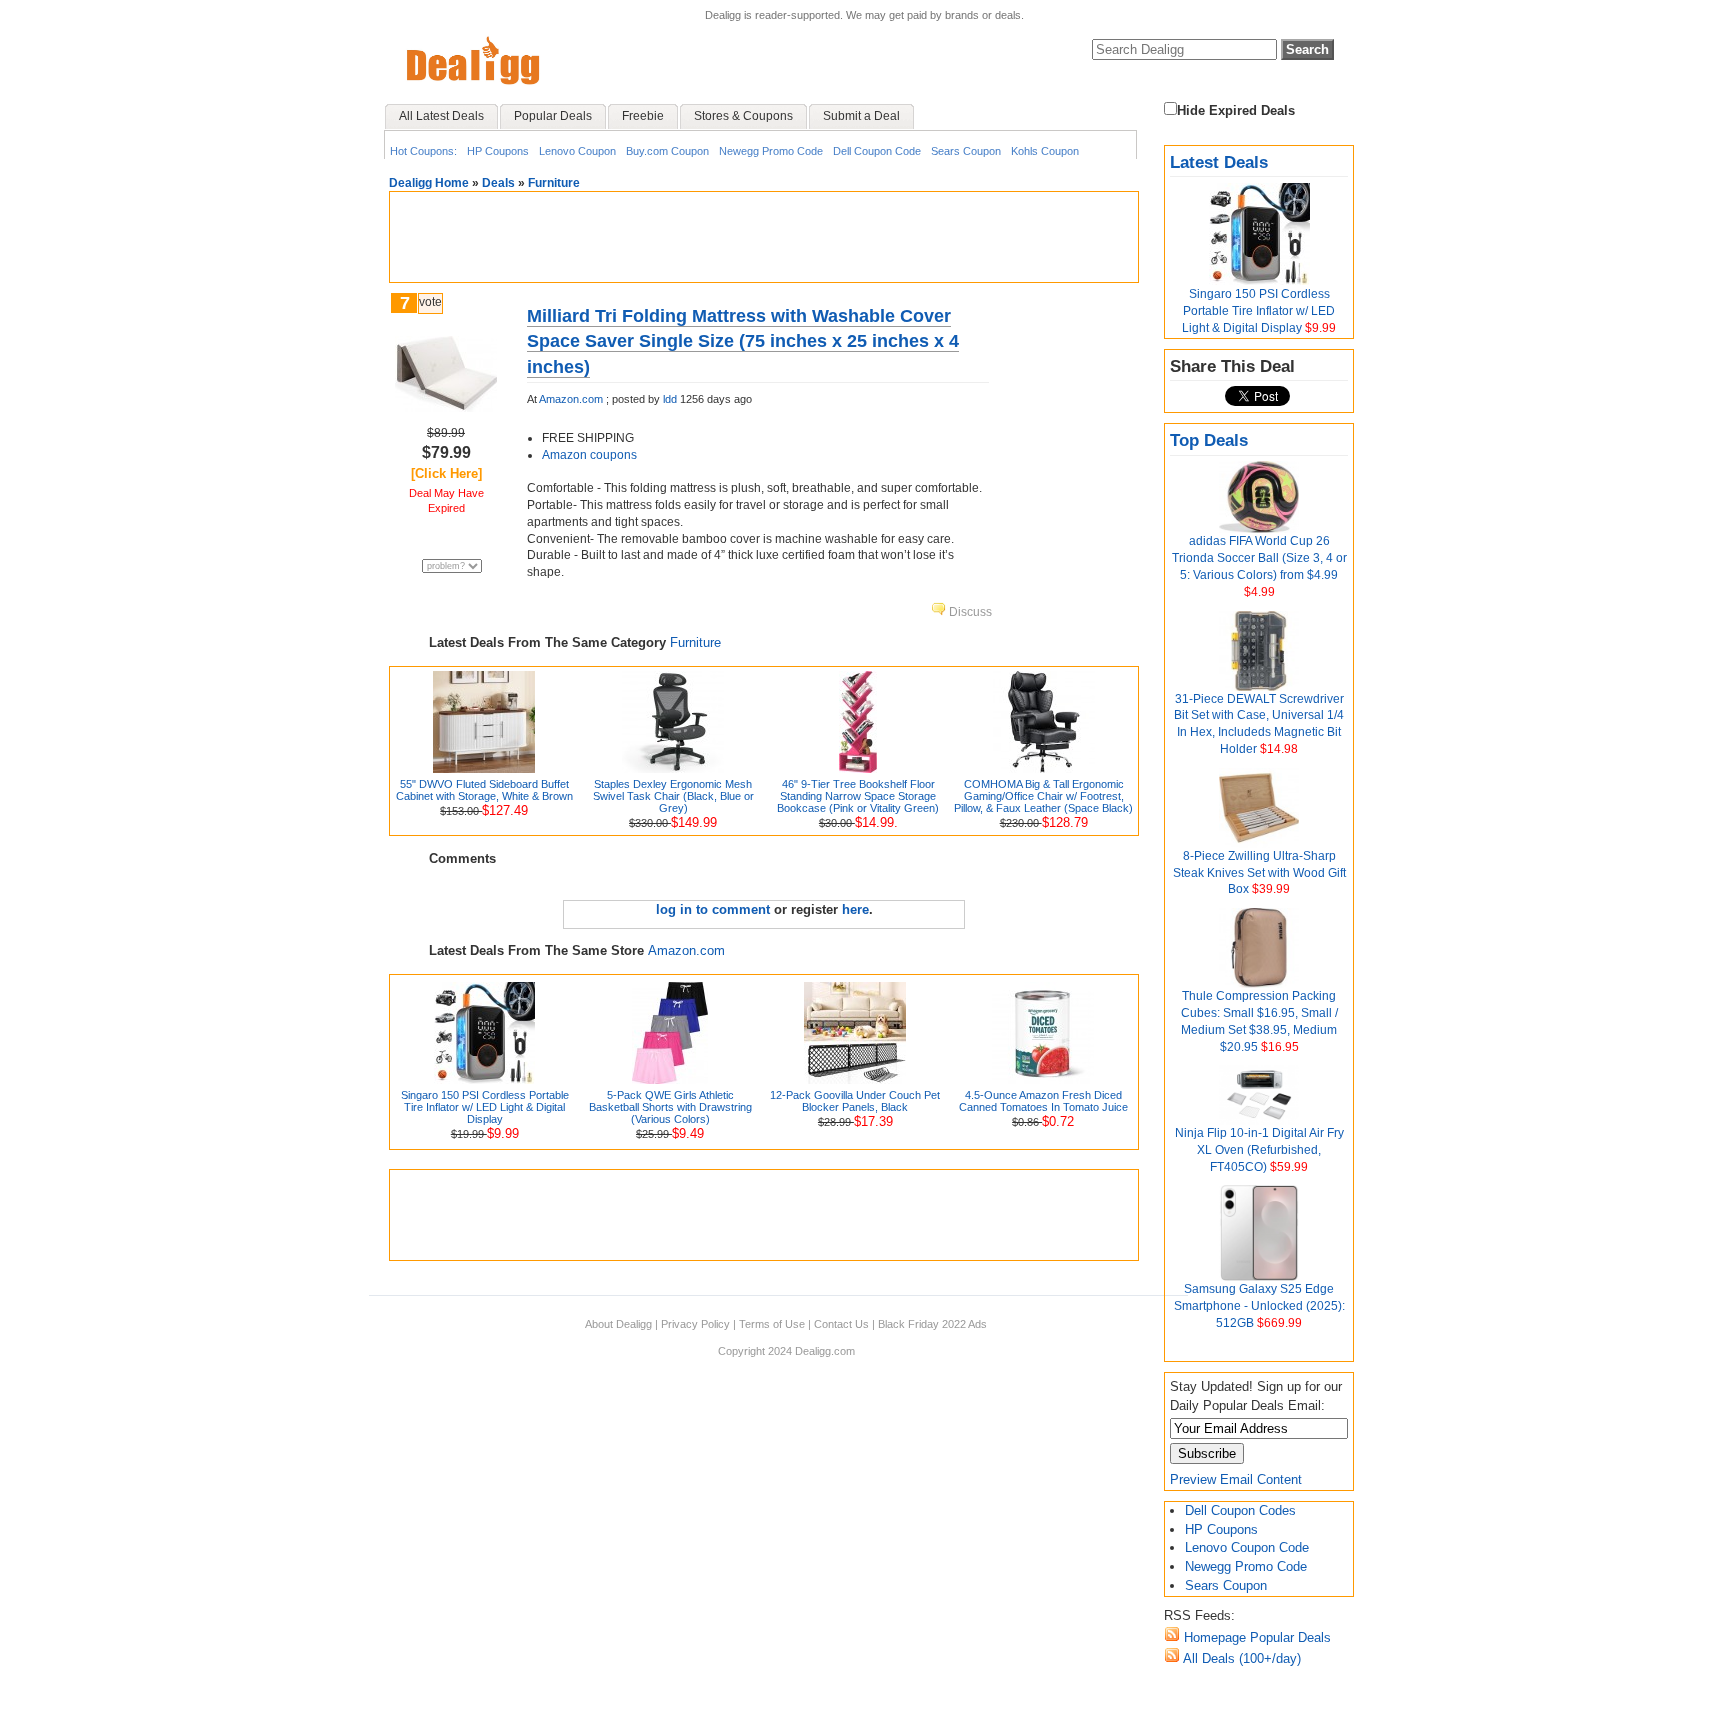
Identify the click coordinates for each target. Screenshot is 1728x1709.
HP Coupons (498, 151)
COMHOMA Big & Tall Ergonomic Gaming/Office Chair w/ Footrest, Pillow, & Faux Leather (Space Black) (1043, 796)
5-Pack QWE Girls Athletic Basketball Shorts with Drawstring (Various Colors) (670, 1107)
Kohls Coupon (1045, 151)
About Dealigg (618, 1324)
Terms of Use (772, 1324)
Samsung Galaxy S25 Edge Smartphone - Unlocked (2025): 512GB (1259, 1306)
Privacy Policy (695, 1324)
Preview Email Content (1236, 1479)
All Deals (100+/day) (1240, 1658)
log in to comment (713, 909)
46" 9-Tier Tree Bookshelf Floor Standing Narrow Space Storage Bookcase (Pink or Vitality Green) (858, 796)
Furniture (554, 183)
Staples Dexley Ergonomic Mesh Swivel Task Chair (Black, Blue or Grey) (673, 796)
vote (430, 302)
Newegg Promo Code (771, 151)
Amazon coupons (589, 455)
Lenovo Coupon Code (1247, 1547)
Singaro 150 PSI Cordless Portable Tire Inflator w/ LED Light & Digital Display (1258, 311)
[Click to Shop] (446, 407)
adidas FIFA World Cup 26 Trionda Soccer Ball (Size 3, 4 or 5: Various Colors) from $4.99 (1259, 558)
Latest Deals (1219, 162)
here (855, 909)
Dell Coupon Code (877, 151)
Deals (498, 183)
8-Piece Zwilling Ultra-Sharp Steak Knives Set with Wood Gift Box (1259, 873)
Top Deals (1209, 440)
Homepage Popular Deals (1255, 1637)
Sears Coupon (966, 151)
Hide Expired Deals (1236, 110)
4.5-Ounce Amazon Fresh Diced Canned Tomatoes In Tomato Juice (1043, 1101)
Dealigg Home (429, 183)
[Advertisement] (764, 237)
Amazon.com (571, 399)
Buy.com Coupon (667, 151)
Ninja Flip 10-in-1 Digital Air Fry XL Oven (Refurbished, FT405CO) (1259, 1150)
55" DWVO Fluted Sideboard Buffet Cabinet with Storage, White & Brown (484, 790)
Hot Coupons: (423, 151)
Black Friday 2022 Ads (932, 1324)
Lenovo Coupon (577, 151)
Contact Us (841, 1324)
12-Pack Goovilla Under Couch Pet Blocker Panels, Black (855, 1101)
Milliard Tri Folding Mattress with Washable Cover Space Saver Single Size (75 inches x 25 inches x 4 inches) (743, 341)
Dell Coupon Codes (1240, 1510)
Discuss (969, 612)
